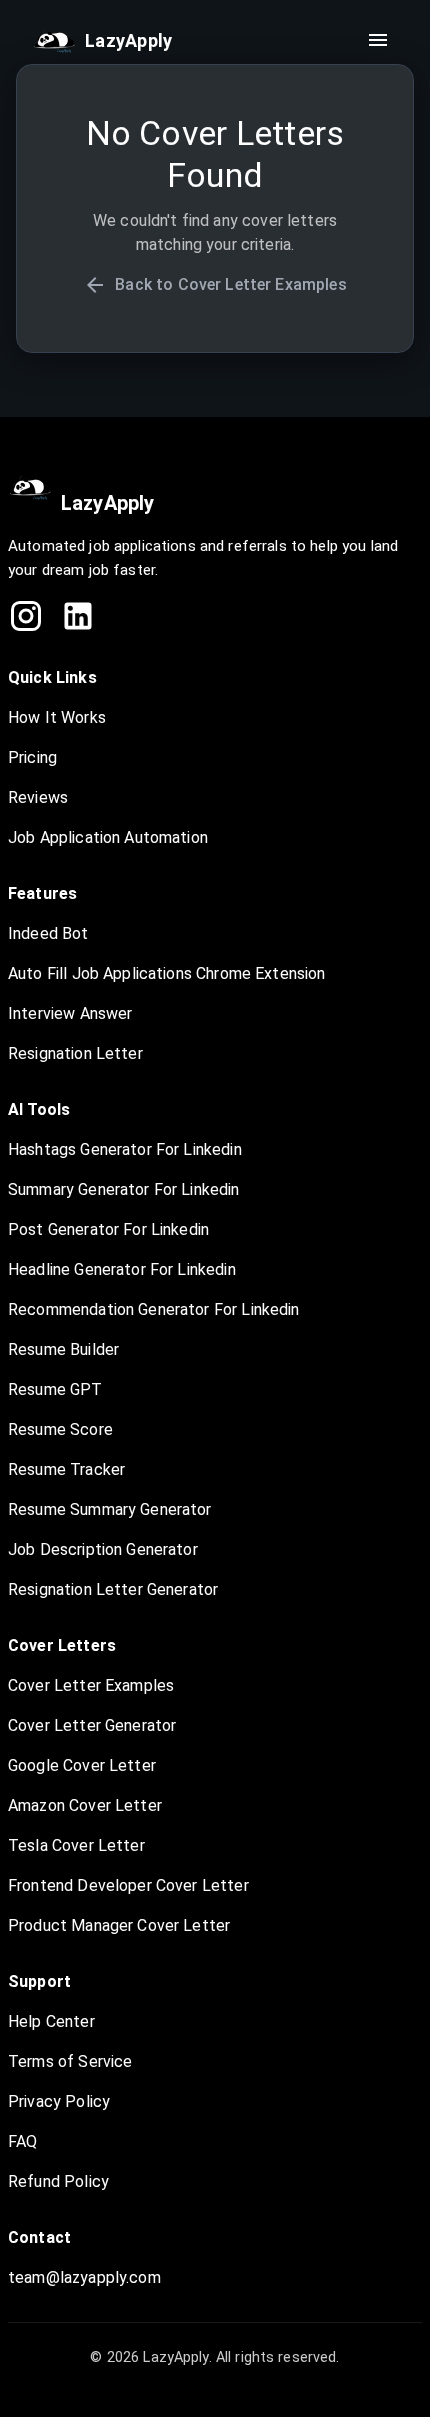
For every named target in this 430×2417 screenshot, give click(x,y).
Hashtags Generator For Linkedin (125, 1149)
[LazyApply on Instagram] (26, 616)
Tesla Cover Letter (76, 1845)
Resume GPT (55, 1389)
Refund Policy (58, 2181)
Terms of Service (70, 2061)
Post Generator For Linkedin (108, 1229)
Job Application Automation (108, 837)
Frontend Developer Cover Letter (128, 1885)
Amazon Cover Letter (85, 1805)
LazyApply (107, 503)
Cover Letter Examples (91, 1685)
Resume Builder (63, 1349)
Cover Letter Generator (92, 1725)
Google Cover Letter (82, 1765)
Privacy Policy (59, 2101)
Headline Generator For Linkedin (122, 1269)
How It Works (57, 717)
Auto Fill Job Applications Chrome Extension (166, 973)
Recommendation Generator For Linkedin (154, 1309)
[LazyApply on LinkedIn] (78, 616)
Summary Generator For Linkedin (124, 1189)
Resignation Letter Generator (113, 1589)
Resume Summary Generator (110, 1509)
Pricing (32, 757)
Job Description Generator (103, 1549)
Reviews (38, 797)
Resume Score (60, 1429)
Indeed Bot (48, 933)
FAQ (22, 2141)
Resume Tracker (66, 1469)
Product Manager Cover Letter (119, 1925)
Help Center (51, 2021)
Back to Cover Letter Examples (230, 284)
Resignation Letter (75, 1053)
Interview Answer (70, 1013)
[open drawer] (378, 40)
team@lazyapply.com (84, 2277)
